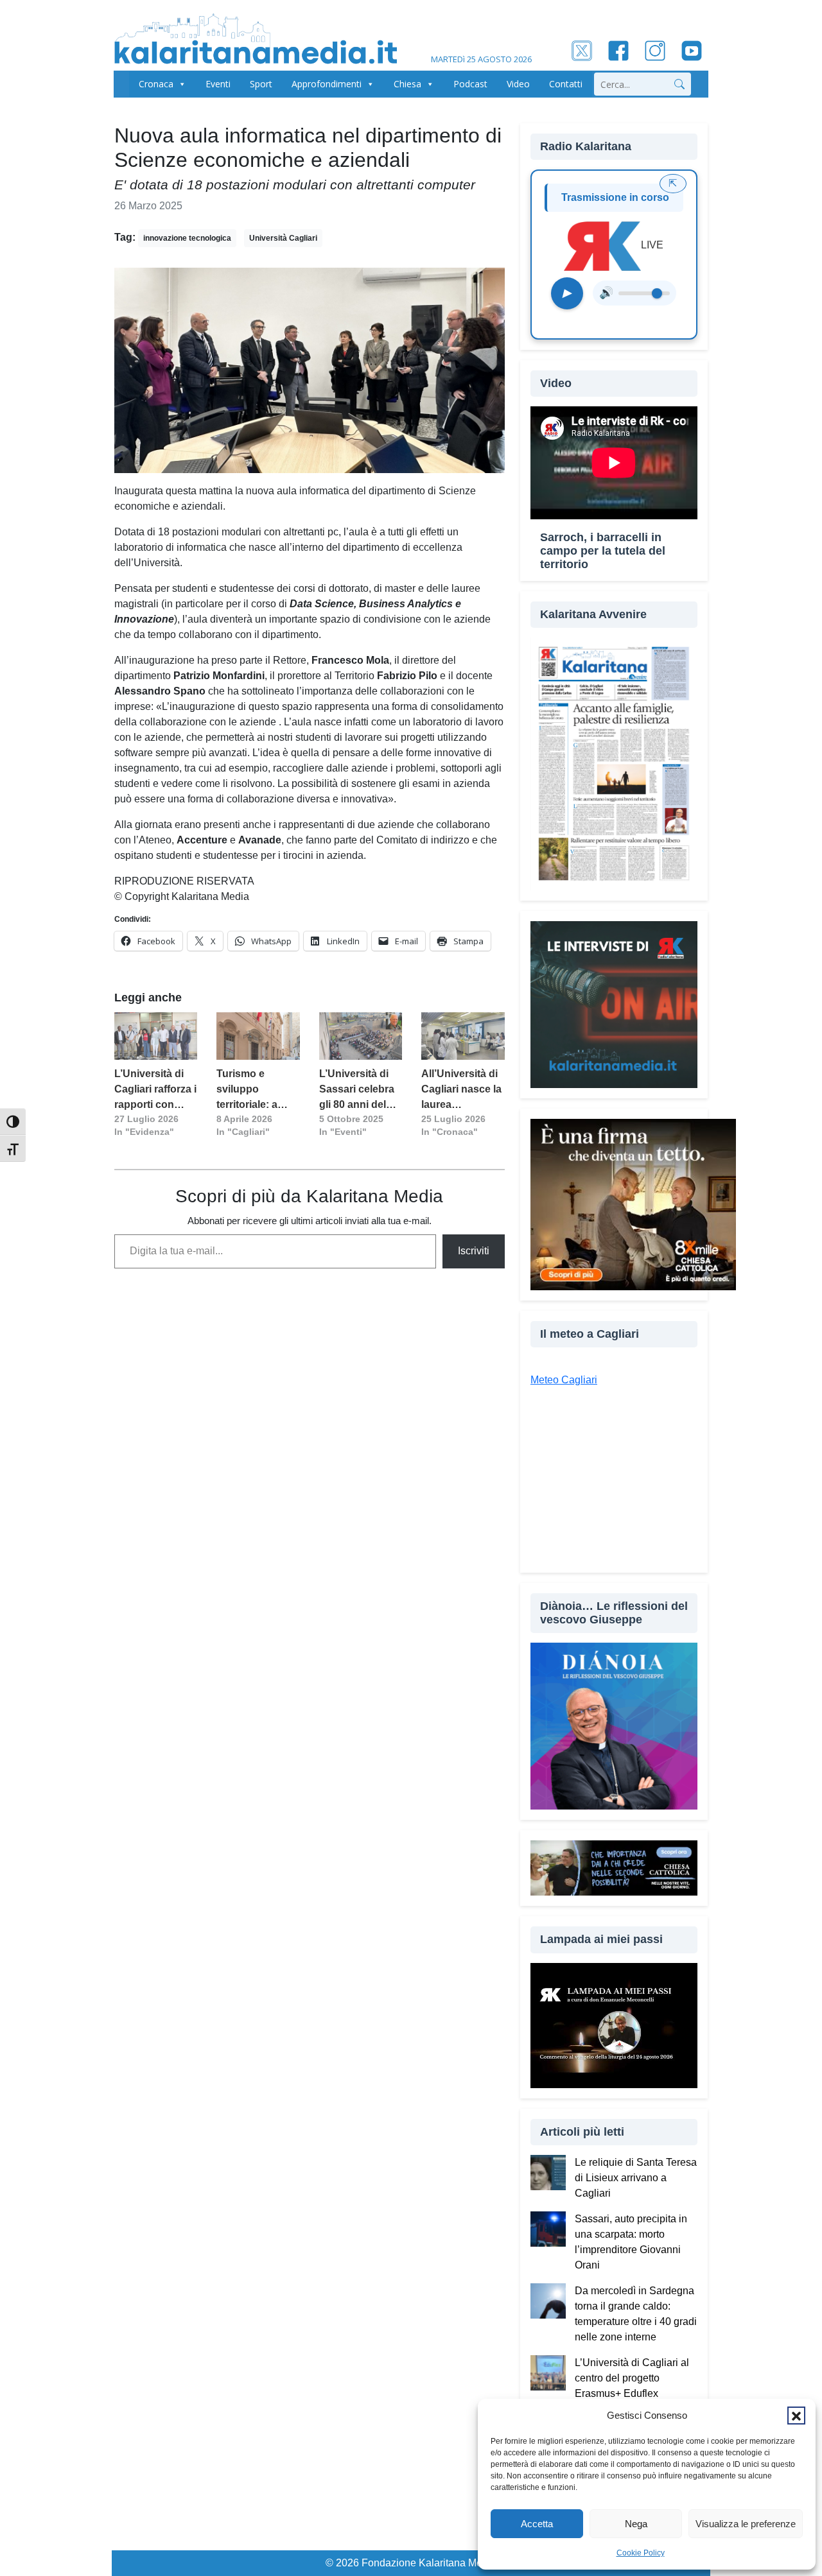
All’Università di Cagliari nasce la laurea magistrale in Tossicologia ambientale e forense (461, 1090)
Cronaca (156, 84)
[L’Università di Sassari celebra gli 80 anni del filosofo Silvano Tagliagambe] (361, 1036)
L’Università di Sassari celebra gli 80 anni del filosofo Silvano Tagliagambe (357, 1090)
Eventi (218, 84)
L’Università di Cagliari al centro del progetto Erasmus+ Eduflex (632, 2378)
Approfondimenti (327, 84)
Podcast (470, 84)
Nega (636, 2524)
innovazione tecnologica (187, 238)
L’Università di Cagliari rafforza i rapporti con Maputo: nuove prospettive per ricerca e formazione (155, 1090)
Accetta (537, 2524)
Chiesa (407, 84)
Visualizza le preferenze (746, 2524)
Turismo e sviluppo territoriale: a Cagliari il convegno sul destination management (250, 1090)
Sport (261, 84)
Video (518, 84)
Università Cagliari (283, 238)
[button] (796, 2416)
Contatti (566, 84)
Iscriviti (474, 1251)
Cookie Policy (641, 2553)
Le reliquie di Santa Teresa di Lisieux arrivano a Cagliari (636, 2178)
